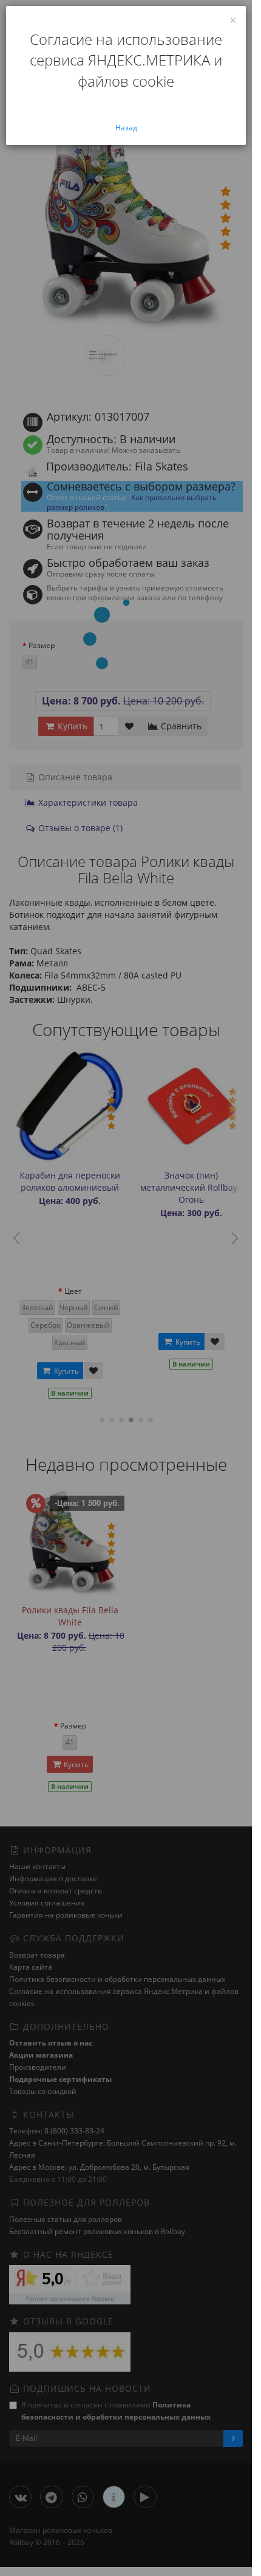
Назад (126, 128)
